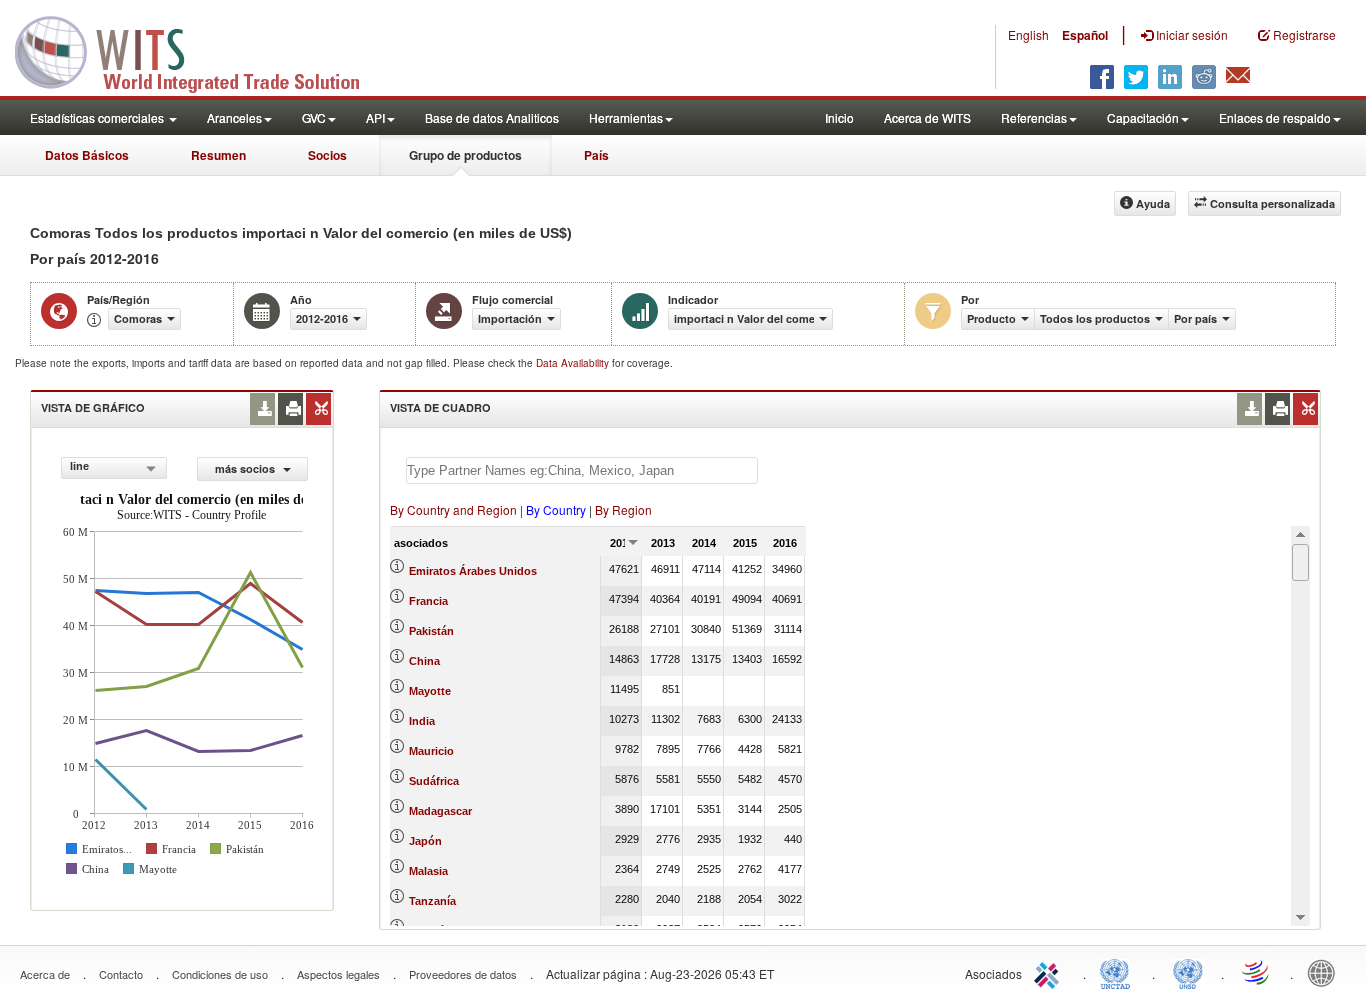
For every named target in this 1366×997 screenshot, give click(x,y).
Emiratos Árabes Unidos (473, 571)
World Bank (1326, 972)
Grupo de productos (465, 155)
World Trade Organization (1257, 972)
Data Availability (574, 363)
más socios (246, 468)
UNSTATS (1188, 972)
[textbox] (582, 470)
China (424, 661)
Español (1085, 35)
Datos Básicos (87, 155)
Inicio (839, 117)
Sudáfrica (434, 781)
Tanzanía (432, 901)
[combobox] (114, 468)
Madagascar (440, 811)
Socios (327, 155)
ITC (1050, 972)
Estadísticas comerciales (98, 117)
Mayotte (430, 691)
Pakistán (431, 631)
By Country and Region (453, 509)
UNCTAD (1119, 972)
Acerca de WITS (927, 117)
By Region (623, 509)
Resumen (218, 155)
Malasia (428, 871)
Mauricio (431, 751)
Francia (428, 601)
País (596, 155)
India (422, 721)
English (1028, 34)
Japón (425, 841)
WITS (200, 50)
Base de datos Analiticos (492, 117)
